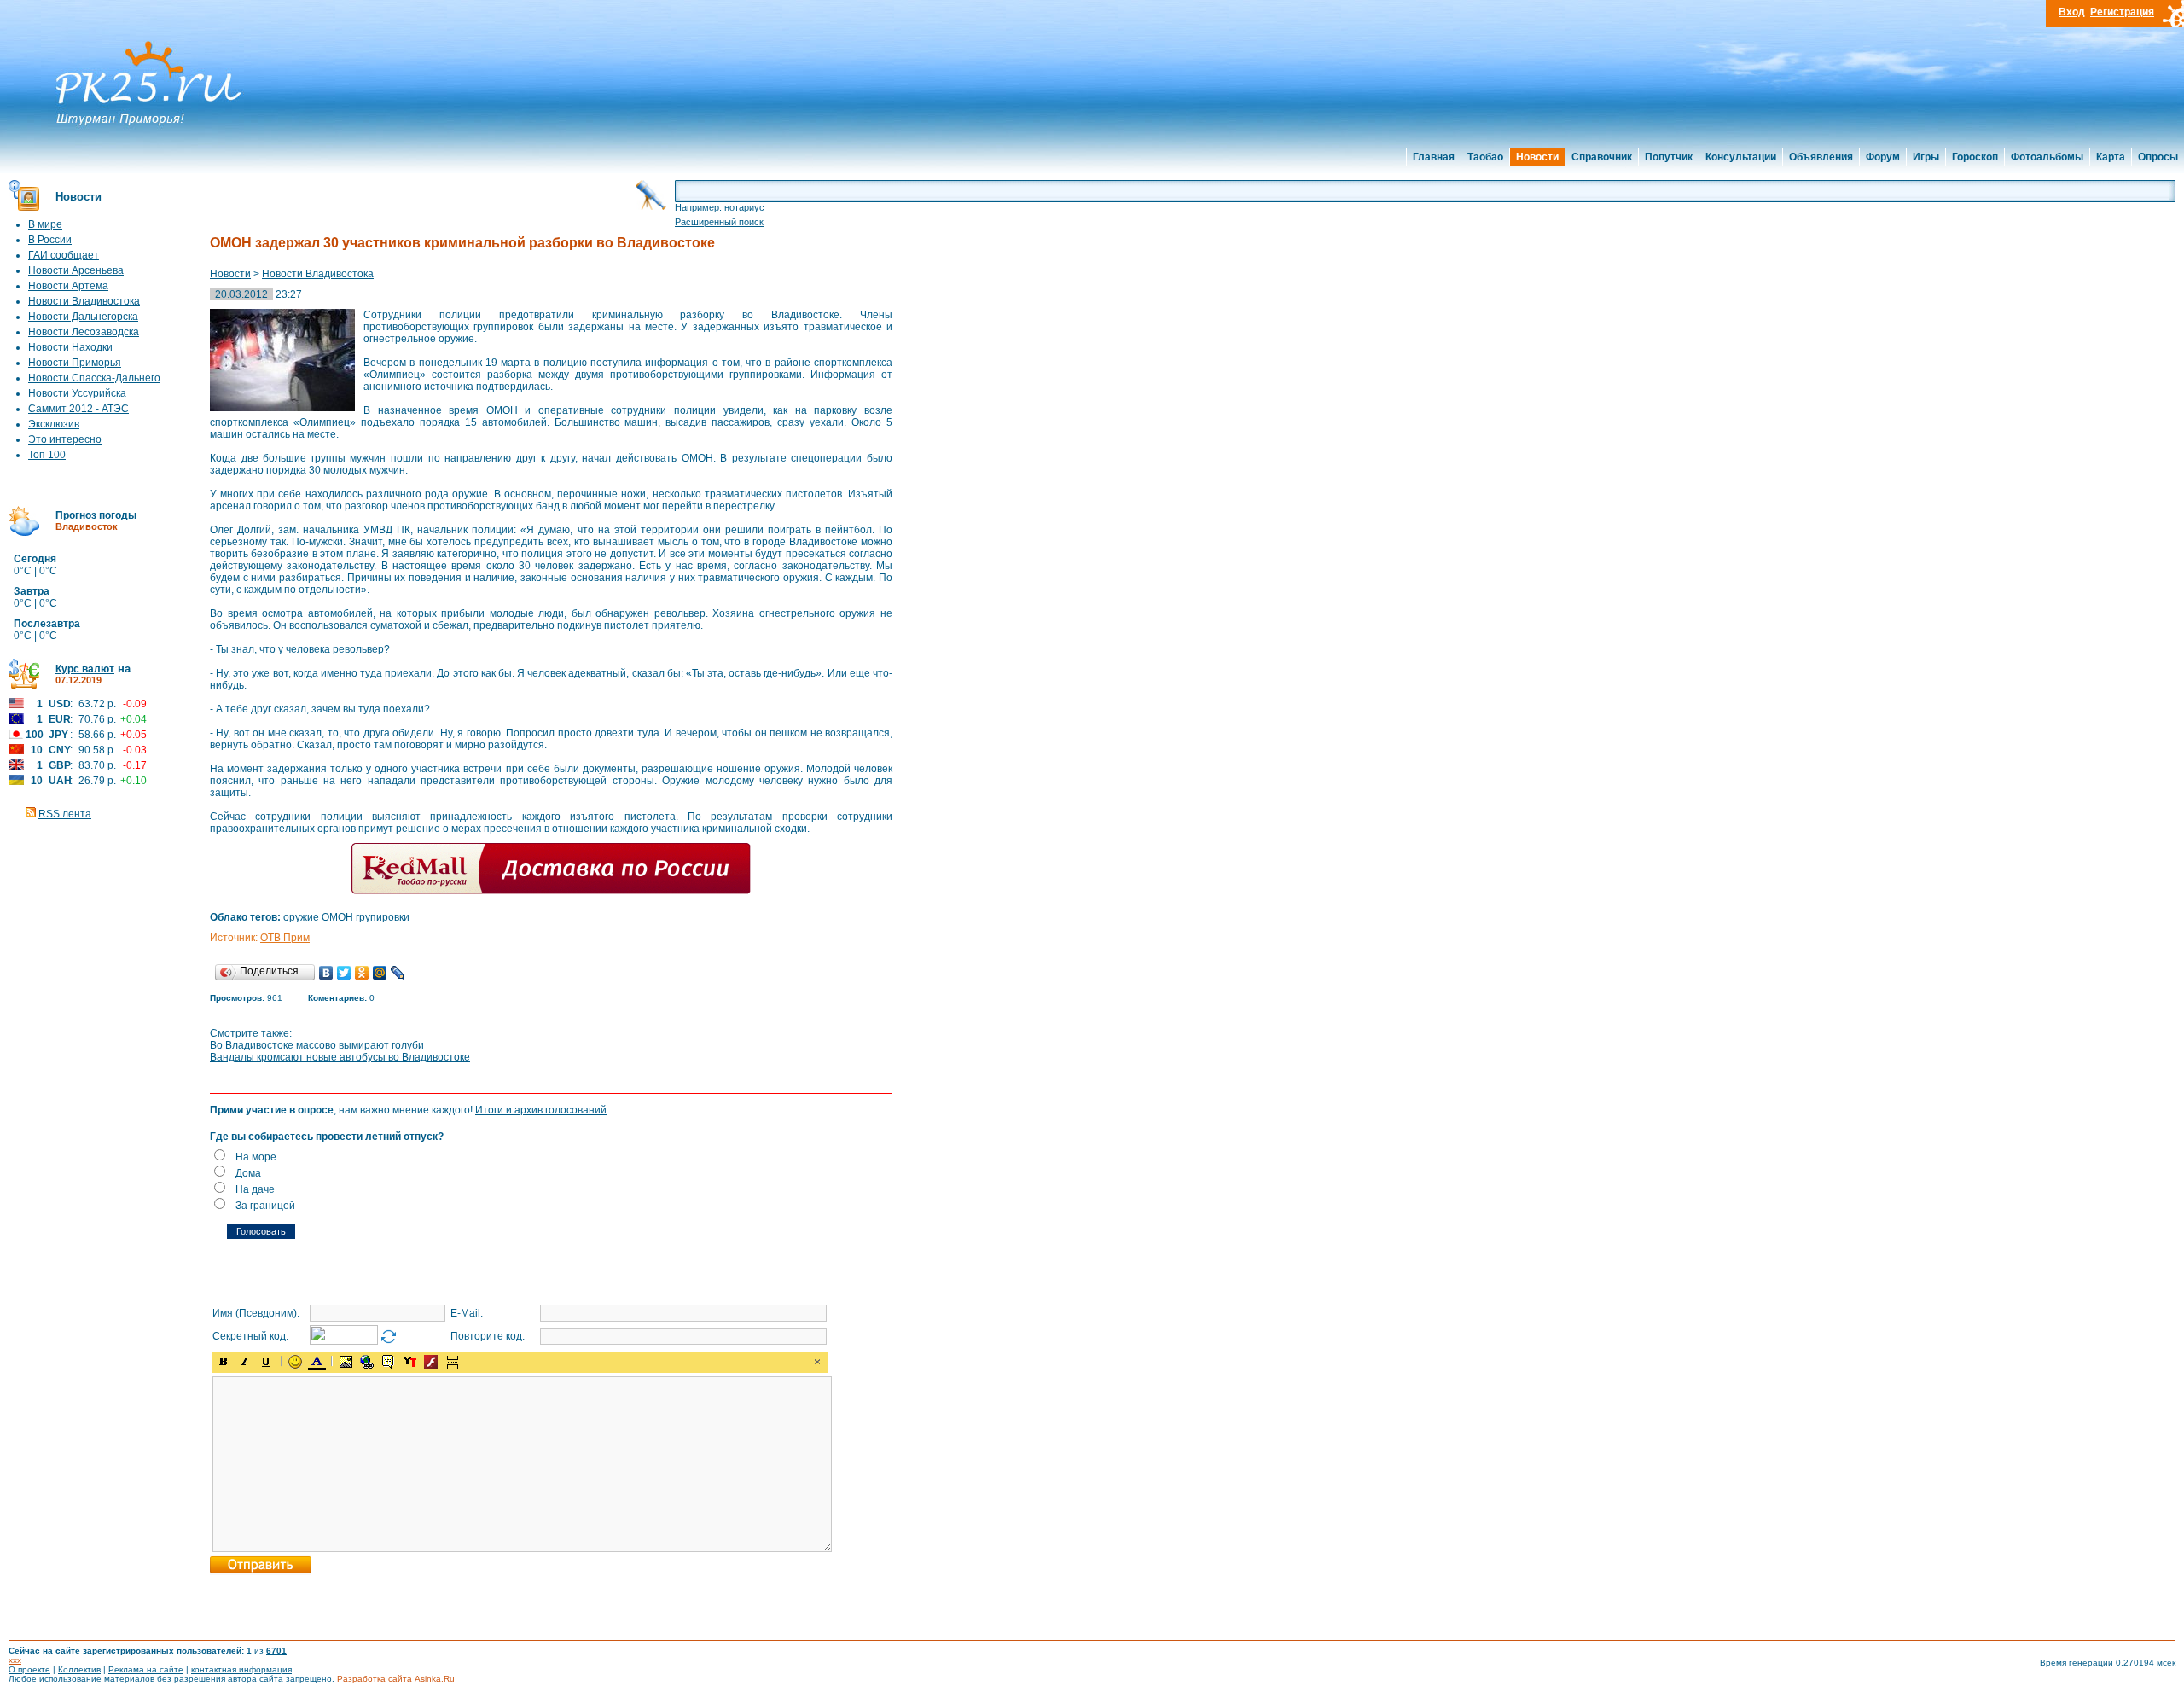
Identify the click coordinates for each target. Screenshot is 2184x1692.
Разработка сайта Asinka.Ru (396, 1679)
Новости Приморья (75, 363)
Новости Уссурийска (77, 393)
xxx (15, 1660)
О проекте (29, 1669)
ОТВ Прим (285, 938)
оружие (301, 917)
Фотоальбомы (2047, 157)
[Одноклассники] (362, 973)
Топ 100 (47, 455)
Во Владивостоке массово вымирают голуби (317, 1045)
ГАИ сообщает (64, 255)
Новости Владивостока (84, 301)
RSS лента (65, 814)
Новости (1537, 157)
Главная (1434, 157)
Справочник (1602, 157)
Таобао (1485, 157)
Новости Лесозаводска (84, 332)
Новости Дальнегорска (83, 317)
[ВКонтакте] (326, 973)
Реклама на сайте (146, 1669)
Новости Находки (70, 347)
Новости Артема (68, 286)
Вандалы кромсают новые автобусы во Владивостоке (340, 1057)
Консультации (1741, 157)
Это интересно (65, 439)
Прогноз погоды (96, 515)
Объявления (1821, 157)
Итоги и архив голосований (541, 1110)
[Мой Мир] (380, 973)
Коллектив (79, 1669)
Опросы (2158, 157)
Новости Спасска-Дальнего (94, 378)
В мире (45, 224)
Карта (2111, 157)
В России (50, 240)
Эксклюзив (54, 424)
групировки (383, 917)
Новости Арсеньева (76, 270)
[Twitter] (344, 973)
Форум (1883, 157)
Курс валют (85, 669)
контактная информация (241, 1669)
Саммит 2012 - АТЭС (78, 409)
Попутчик (1669, 157)
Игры (1926, 157)
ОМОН (337, 917)
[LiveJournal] (398, 973)
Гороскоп (1975, 157)
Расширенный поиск (719, 222)
